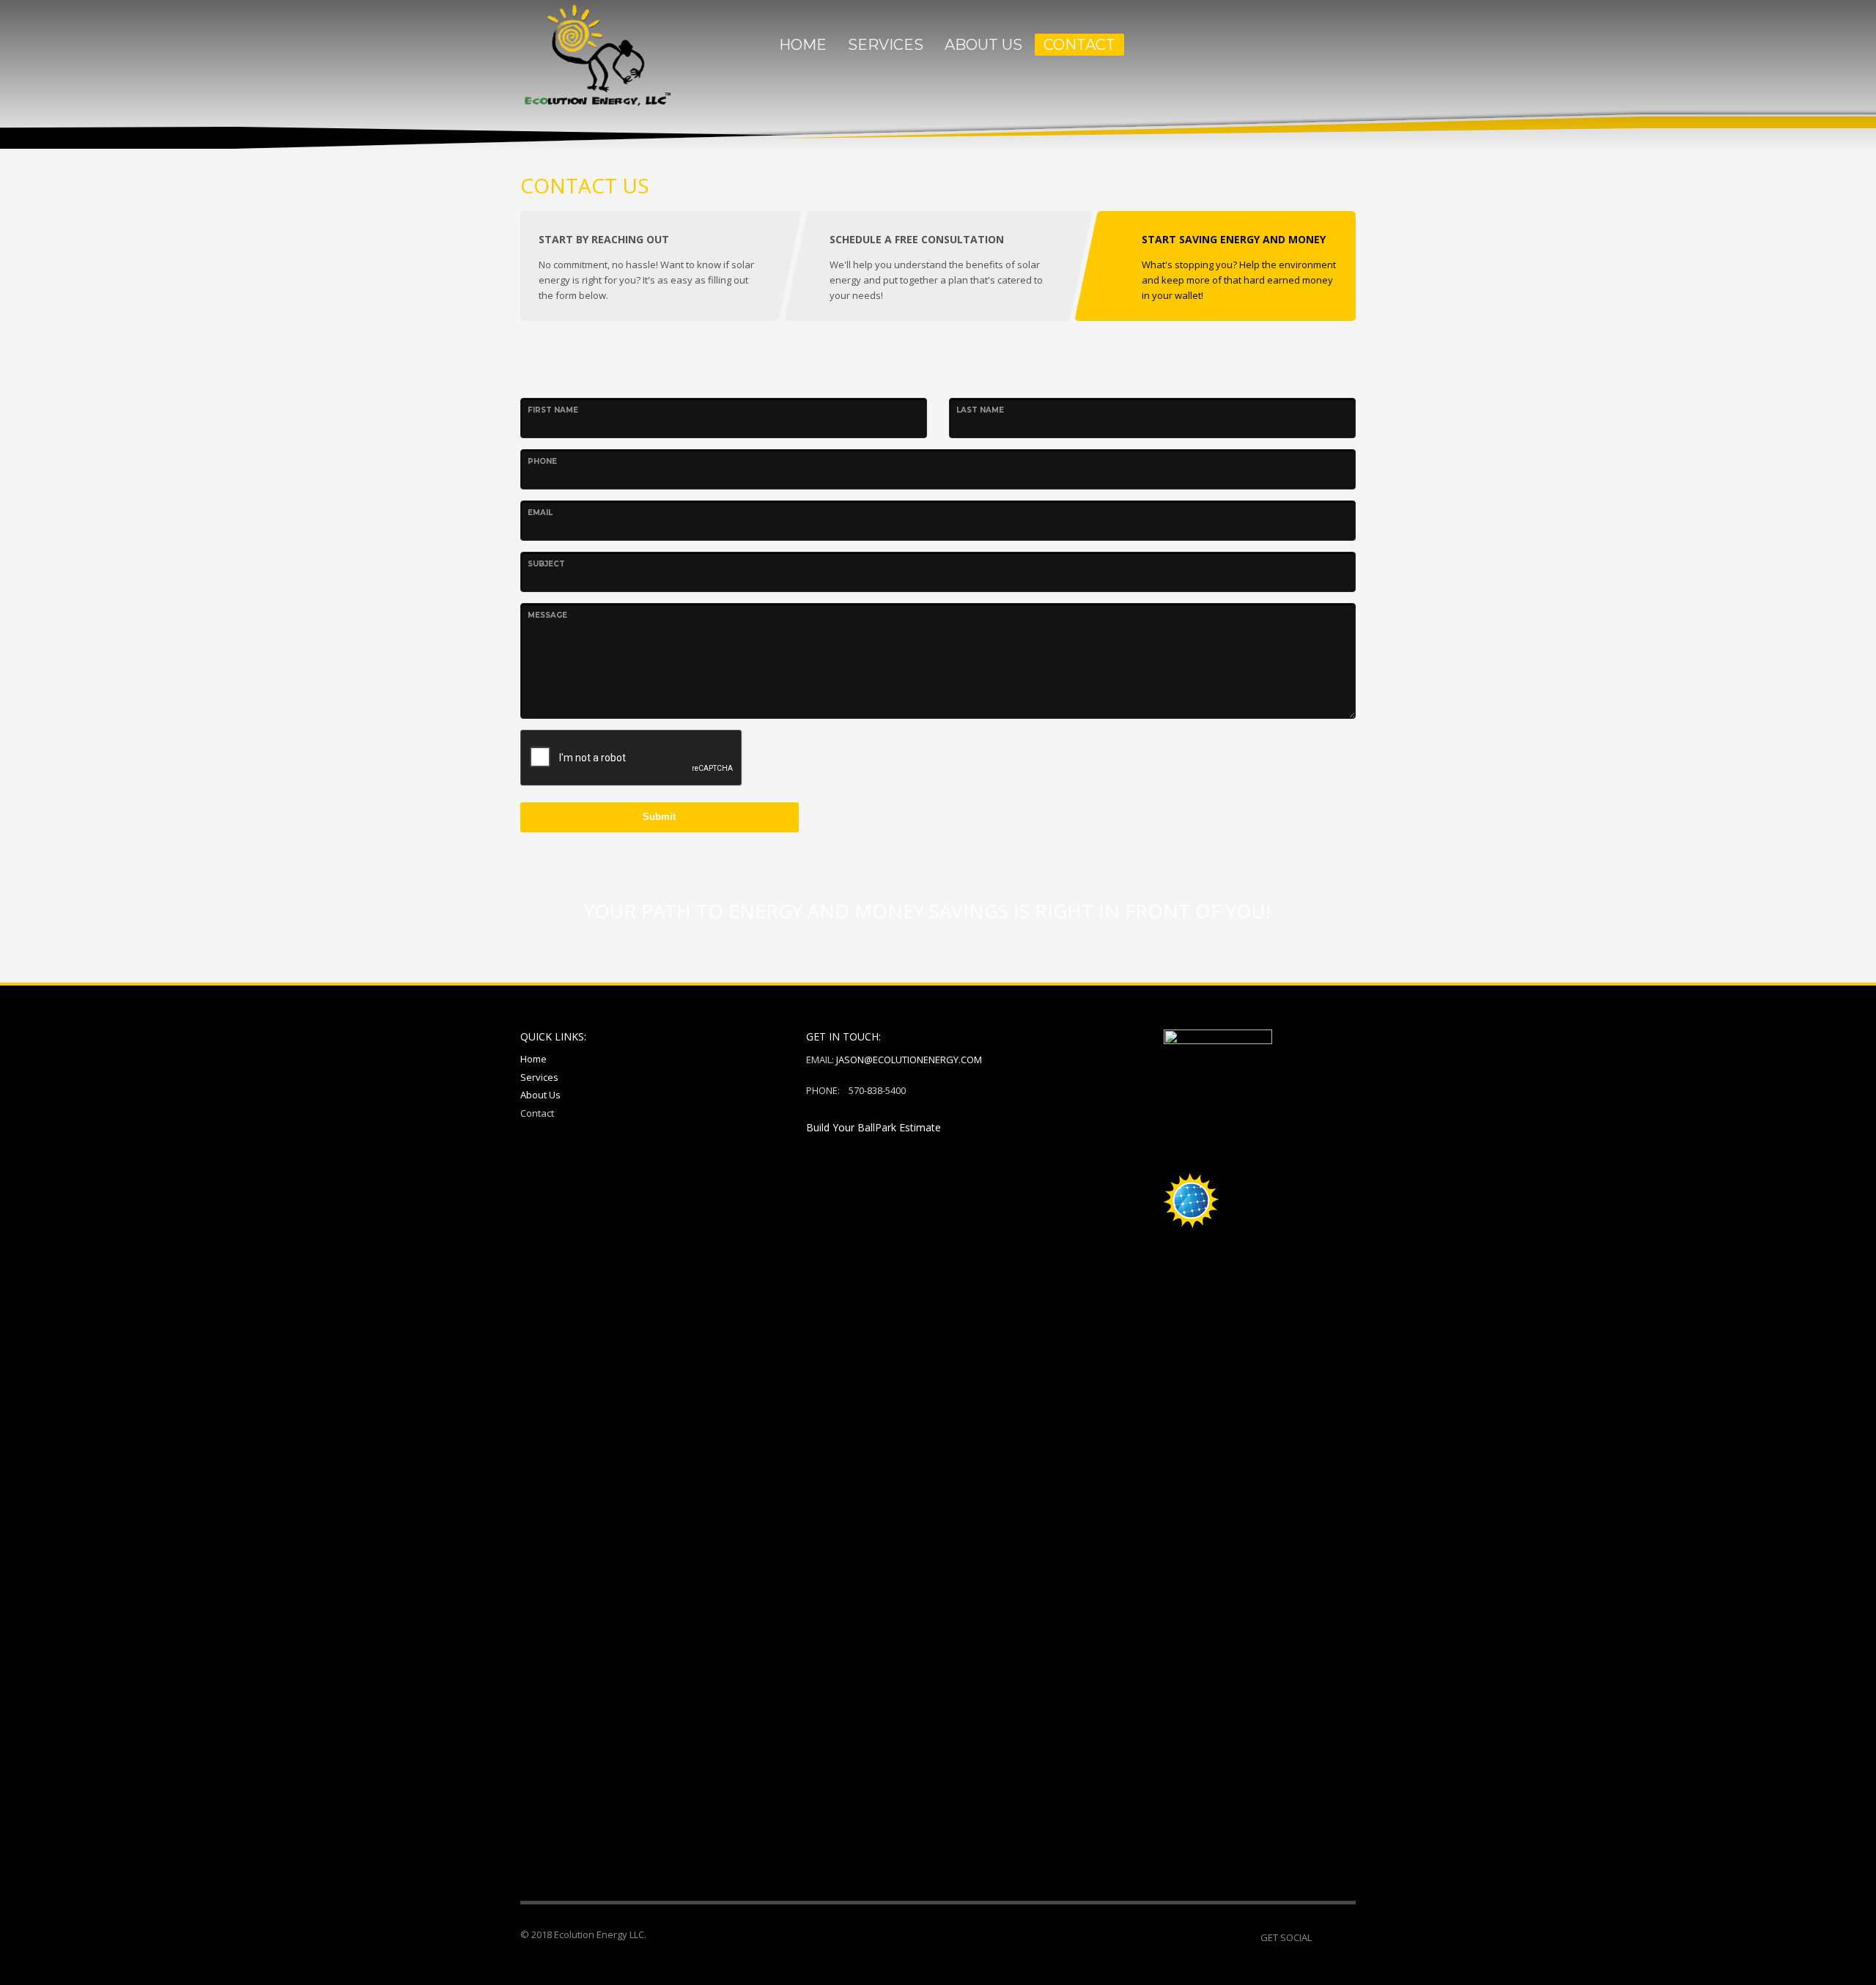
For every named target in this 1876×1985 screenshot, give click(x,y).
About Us (540, 1095)
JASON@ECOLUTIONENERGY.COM (909, 1060)
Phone (542, 461)
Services (539, 1077)
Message (547, 615)
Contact (537, 1113)
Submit (659, 817)
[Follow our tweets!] (1345, 1937)
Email (540, 513)
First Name (553, 410)
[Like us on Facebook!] (1323, 1937)
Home (533, 1059)
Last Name (980, 410)
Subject (546, 564)
